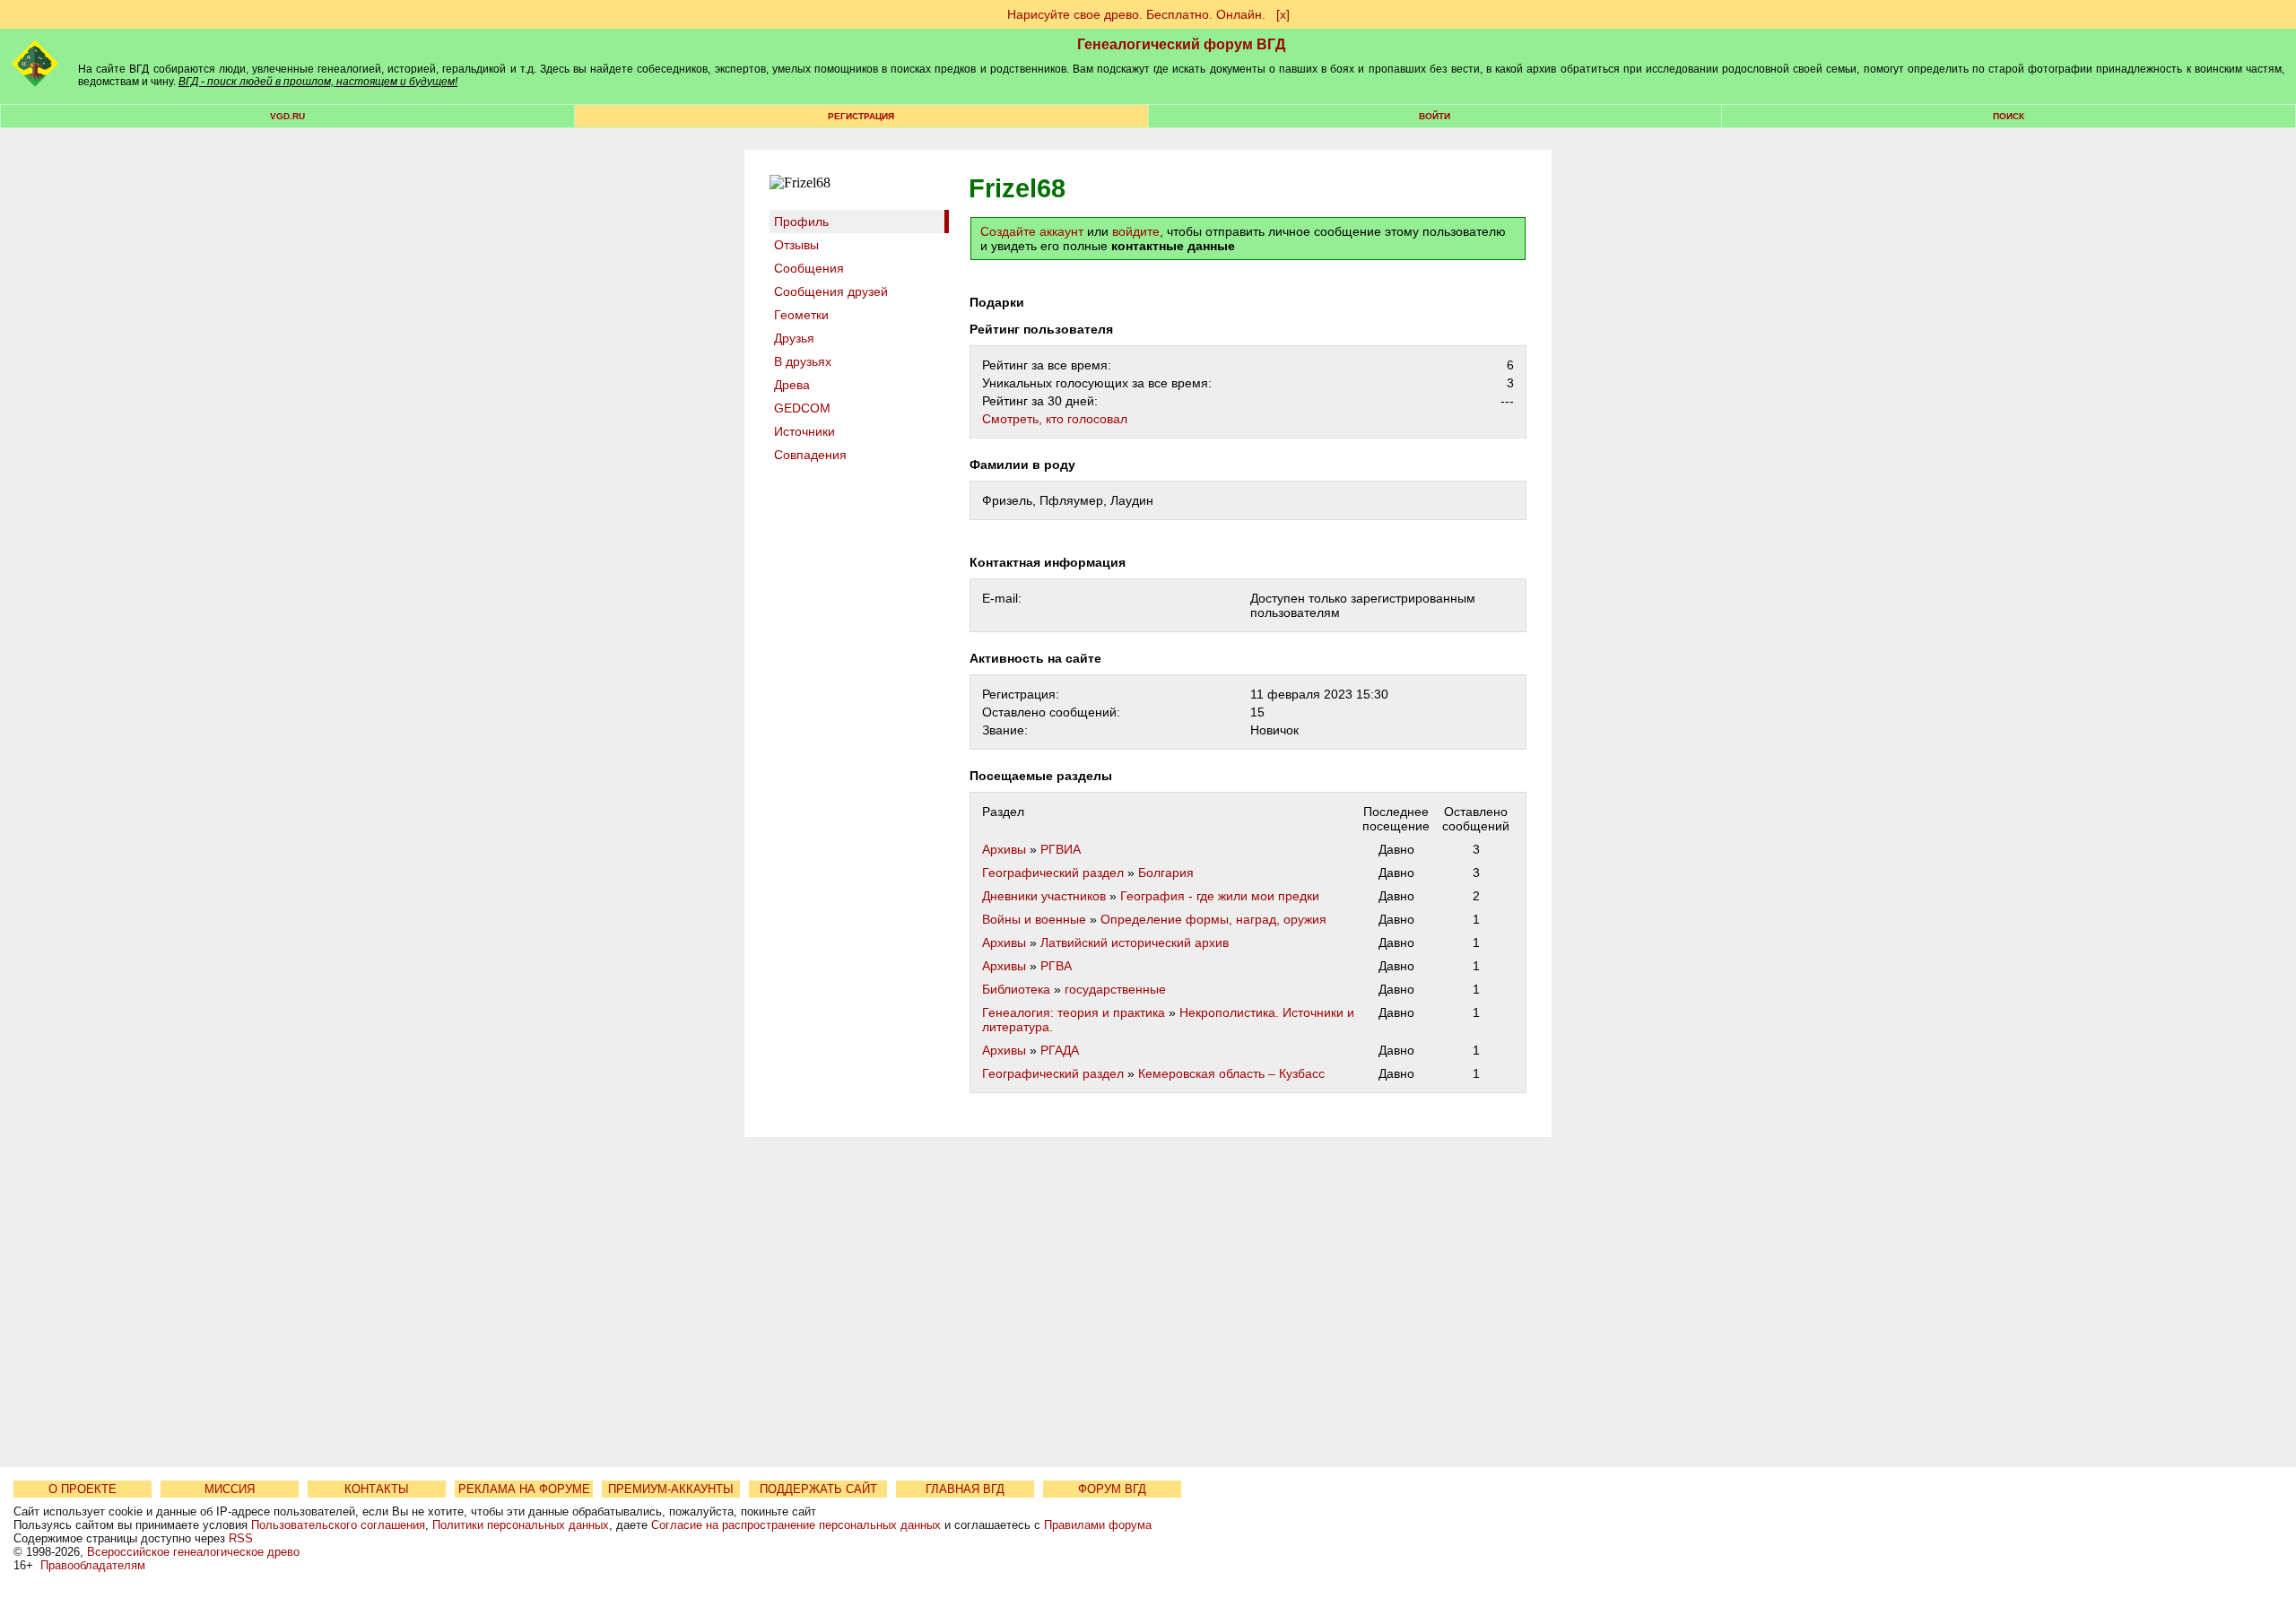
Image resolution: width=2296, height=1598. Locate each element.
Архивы (1004, 849)
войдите (1136, 231)
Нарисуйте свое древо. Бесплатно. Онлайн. (1136, 14)
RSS (241, 1538)
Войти (1435, 116)
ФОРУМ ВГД (1112, 1489)
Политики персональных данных (521, 1525)
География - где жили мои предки (1220, 896)
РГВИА (1061, 849)
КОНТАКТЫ (377, 1489)
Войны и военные (1034, 919)
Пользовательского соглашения (338, 1525)
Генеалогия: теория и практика (1074, 1012)
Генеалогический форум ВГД (1181, 44)
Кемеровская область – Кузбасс (1231, 1073)
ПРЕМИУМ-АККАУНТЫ (671, 1489)
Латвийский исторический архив (1135, 942)
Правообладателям (93, 1565)
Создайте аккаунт (1032, 231)
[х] (1283, 14)
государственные (1115, 989)
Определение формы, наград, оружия (1213, 919)
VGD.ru (287, 116)
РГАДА (1060, 1050)
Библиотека (1016, 989)
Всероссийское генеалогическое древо (193, 1552)
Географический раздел (1053, 873)
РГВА (1056, 966)
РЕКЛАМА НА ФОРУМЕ (524, 1489)
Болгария (1166, 873)
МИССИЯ (230, 1489)
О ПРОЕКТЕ (83, 1489)
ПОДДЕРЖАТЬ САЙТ (818, 1489)
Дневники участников (1044, 896)
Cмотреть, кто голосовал (1055, 419)
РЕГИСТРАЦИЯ (861, 116)
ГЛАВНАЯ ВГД (965, 1489)
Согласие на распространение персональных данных (796, 1525)
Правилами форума (1098, 1525)
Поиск (2009, 116)
